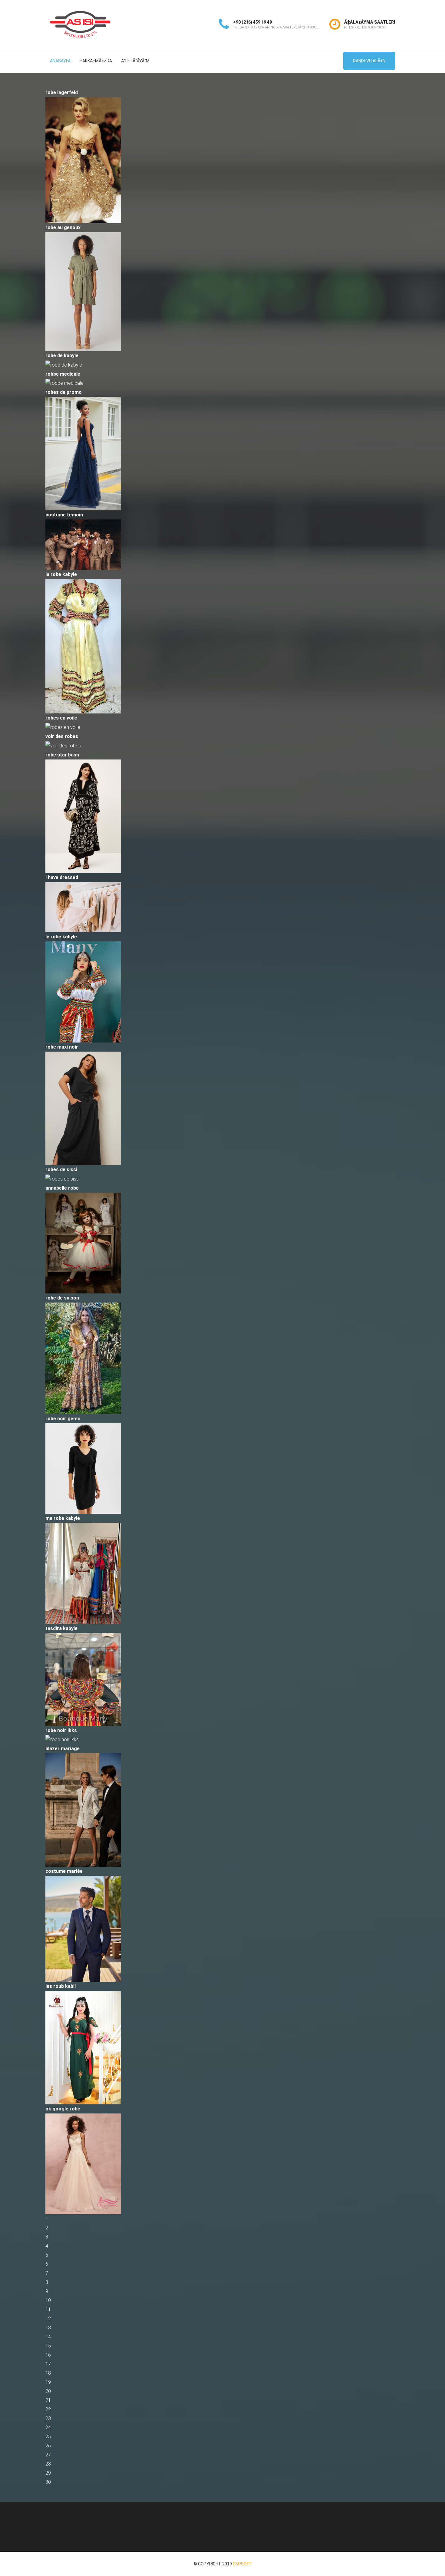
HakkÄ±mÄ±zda (96, 61)
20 (48, 2391)
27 (48, 2455)
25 (48, 2437)
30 (48, 2482)
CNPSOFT (242, 2564)
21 (48, 2400)
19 (48, 2382)
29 (48, 2473)
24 (48, 2428)
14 (48, 2337)
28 (48, 2464)
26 (48, 2446)
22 (48, 2409)
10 (48, 2300)
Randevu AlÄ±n (369, 61)
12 (48, 2319)
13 (48, 2328)
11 (48, 2309)
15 (48, 2346)
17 (48, 2364)
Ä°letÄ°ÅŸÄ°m (135, 61)
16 (48, 2355)
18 (48, 2373)
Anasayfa (60, 61)
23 (48, 2418)
